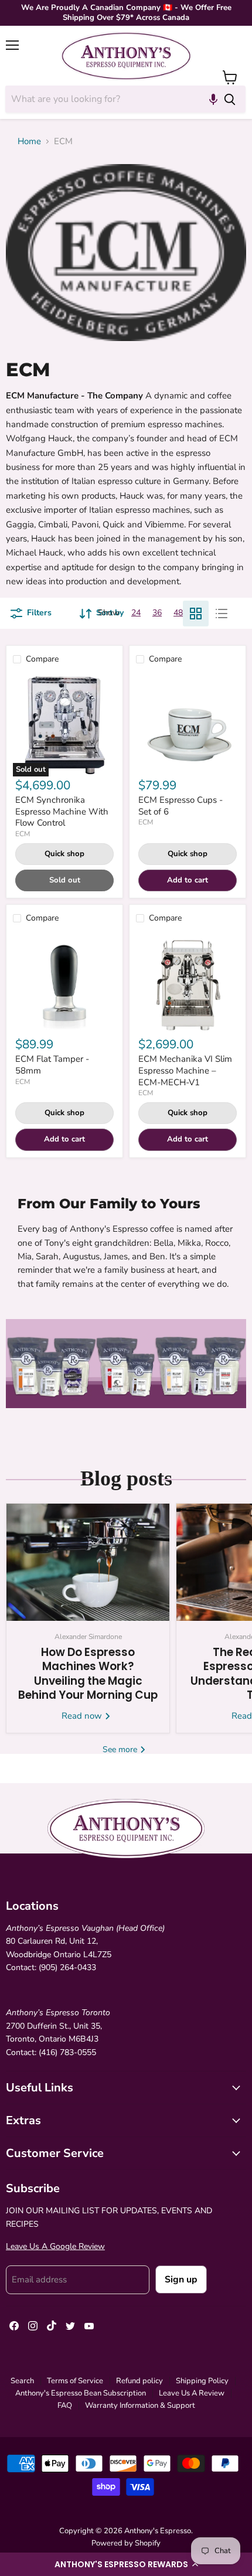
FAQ (65, 2405)
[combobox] (110, 99)
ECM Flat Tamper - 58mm (52, 1065)
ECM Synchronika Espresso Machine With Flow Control (62, 811)
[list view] (222, 614)
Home (29, 142)
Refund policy (139, 2381)
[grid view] (196, 614)
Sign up (181, 2279)
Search (22, 2381)
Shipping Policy (202, 2381)
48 (178, 613)
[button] (126, 2564)
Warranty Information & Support (140, 2405)
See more (121, 1749)
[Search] (230, 99)
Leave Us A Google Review (55, 2246)
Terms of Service (75, 2381)
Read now (83, 1716)
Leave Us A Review (192, 2393)
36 (157, 613)
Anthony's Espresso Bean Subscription (81, 2393)
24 (136, 613)
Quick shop (64, 854)
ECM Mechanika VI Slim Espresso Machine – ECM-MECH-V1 (185, 1070)
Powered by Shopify (126, 2543)
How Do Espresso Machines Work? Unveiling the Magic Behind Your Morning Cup (88, 1674)
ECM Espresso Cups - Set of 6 (181, 806)
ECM (23, 834)
